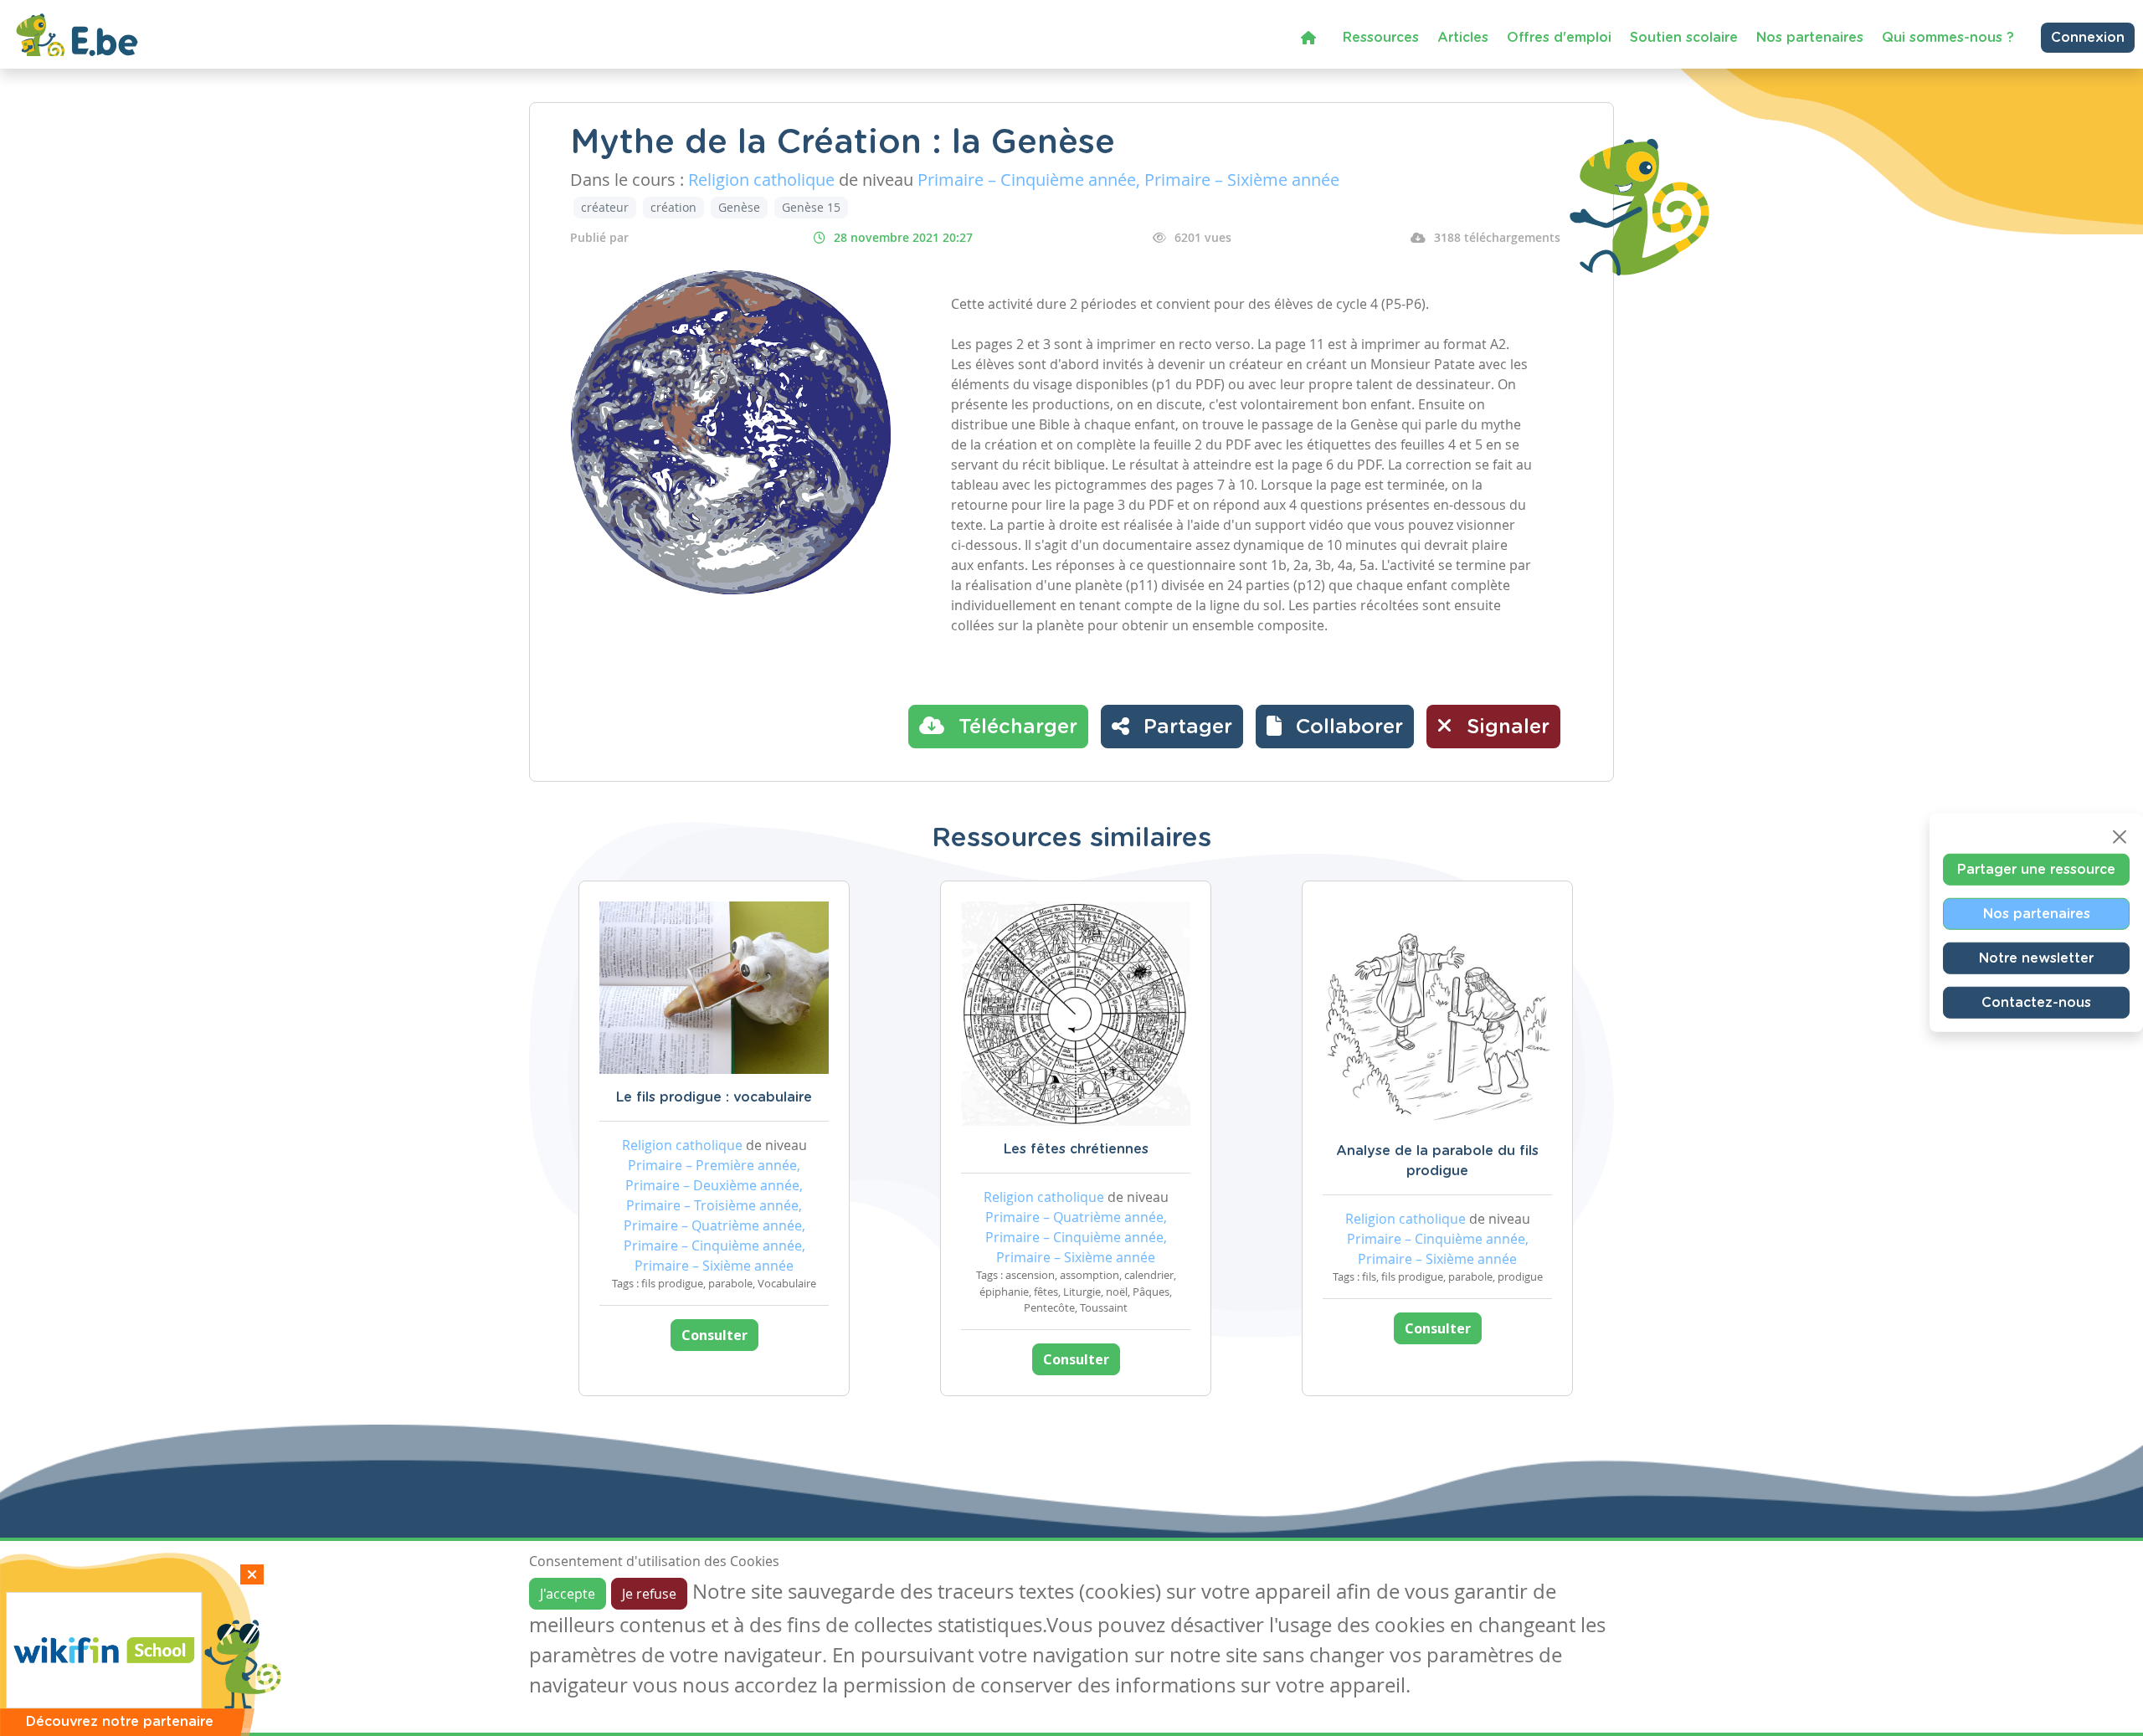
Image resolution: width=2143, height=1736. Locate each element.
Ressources (1381, 38)
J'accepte (568, 1594)
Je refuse (649, 1594)
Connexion (2088, 38)
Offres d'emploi (1559, 38)
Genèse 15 (811, 207)
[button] (1335, 727)
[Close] (2120, 837)
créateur (605, 207)
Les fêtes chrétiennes (1076, 1149)
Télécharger (1015, 727)
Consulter (714, 1335)
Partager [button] (1185, 727)
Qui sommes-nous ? (1948, 38)
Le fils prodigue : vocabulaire (714, 1097)
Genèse (739, 207)
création (673, 207)
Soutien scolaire (1684, 38)
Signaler (1505, 727)
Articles (1463, 38)
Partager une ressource (2036, 870)
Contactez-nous (2036, 1003)
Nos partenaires (1810, 38)
